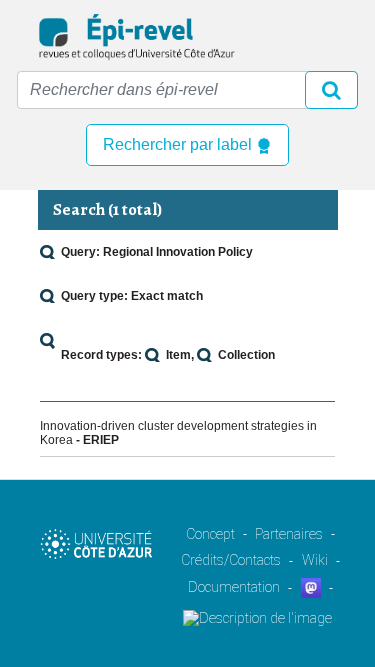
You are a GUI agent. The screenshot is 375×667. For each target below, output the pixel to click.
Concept (210, 534)
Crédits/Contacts (231, 560)
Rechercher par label (179, 144)
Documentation (234, 587)
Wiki (315, 560)
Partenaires (289, 534)
